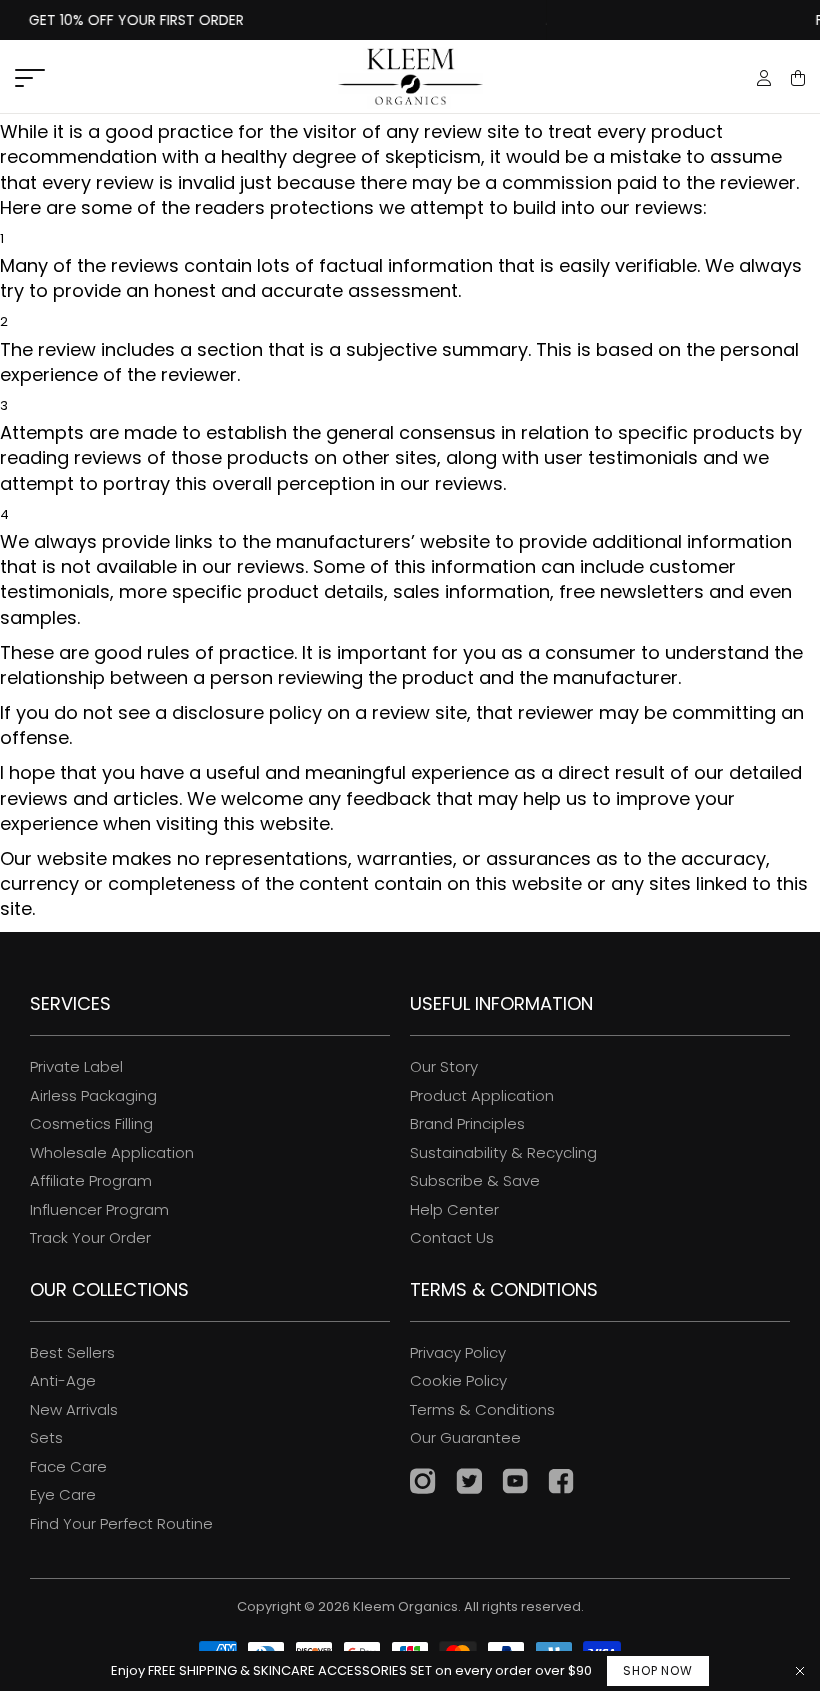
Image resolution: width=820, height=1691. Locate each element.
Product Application (482, 1095)
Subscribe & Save (475, 1180)
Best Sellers (72, 1352)
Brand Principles (467, 1123)
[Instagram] (423, 1484)
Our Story (444, 1066)
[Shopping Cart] (798, 78)
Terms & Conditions (482, 1409)
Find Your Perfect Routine (121, 1523)
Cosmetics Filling (91, 1123)
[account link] (764, 80)
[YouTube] (515, 1484)
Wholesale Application (112, 1152)
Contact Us (452, 1237)
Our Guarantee (465, 1437)
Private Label (76, 1066)
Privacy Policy (458, 1352)
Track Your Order (90, 1237)
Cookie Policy (458, 1380)
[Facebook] (561, 1484)
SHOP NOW (657, 1670)
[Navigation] (30, 79)
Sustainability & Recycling (503, 1152)
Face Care (68, 1466)
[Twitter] (469, 1484)
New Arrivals (74, 1409)
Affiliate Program (91, 1180)
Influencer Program (99, 1209)
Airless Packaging (93, 1095)
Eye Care (63, 1494)
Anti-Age (63, 1380)
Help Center (454, 1209)
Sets (46, 1437)
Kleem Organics (405, 1607)
